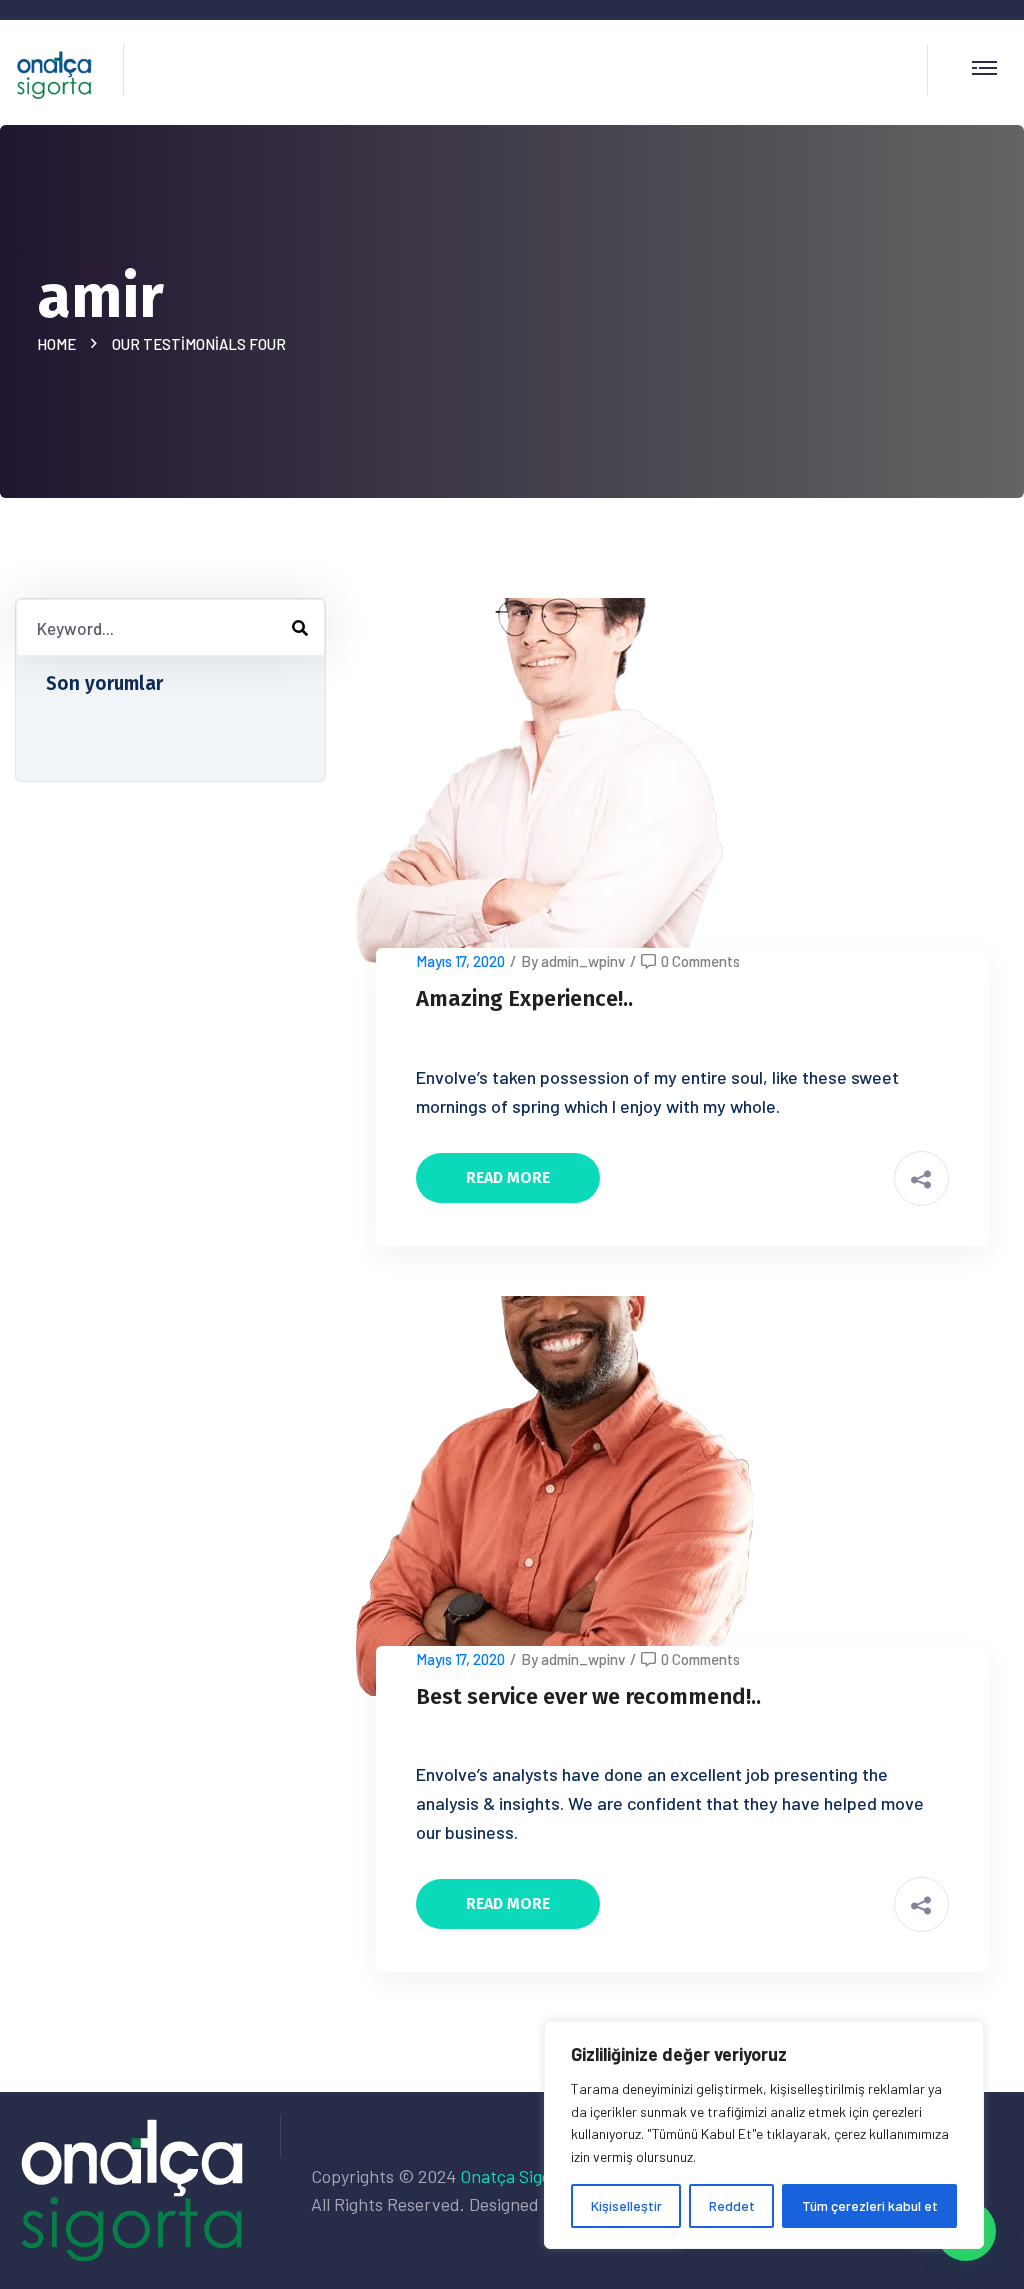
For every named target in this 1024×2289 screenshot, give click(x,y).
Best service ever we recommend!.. (588, 1696)
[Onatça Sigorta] (54, 72)
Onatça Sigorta (517, 2176)
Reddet (732, 2205)
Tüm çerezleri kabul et (870, 2205)
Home (59, 344)
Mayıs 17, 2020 (460, 961)
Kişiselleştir (626, 2205)
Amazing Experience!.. (524, 998)
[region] (764, 2135)
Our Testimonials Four (199, 344)
